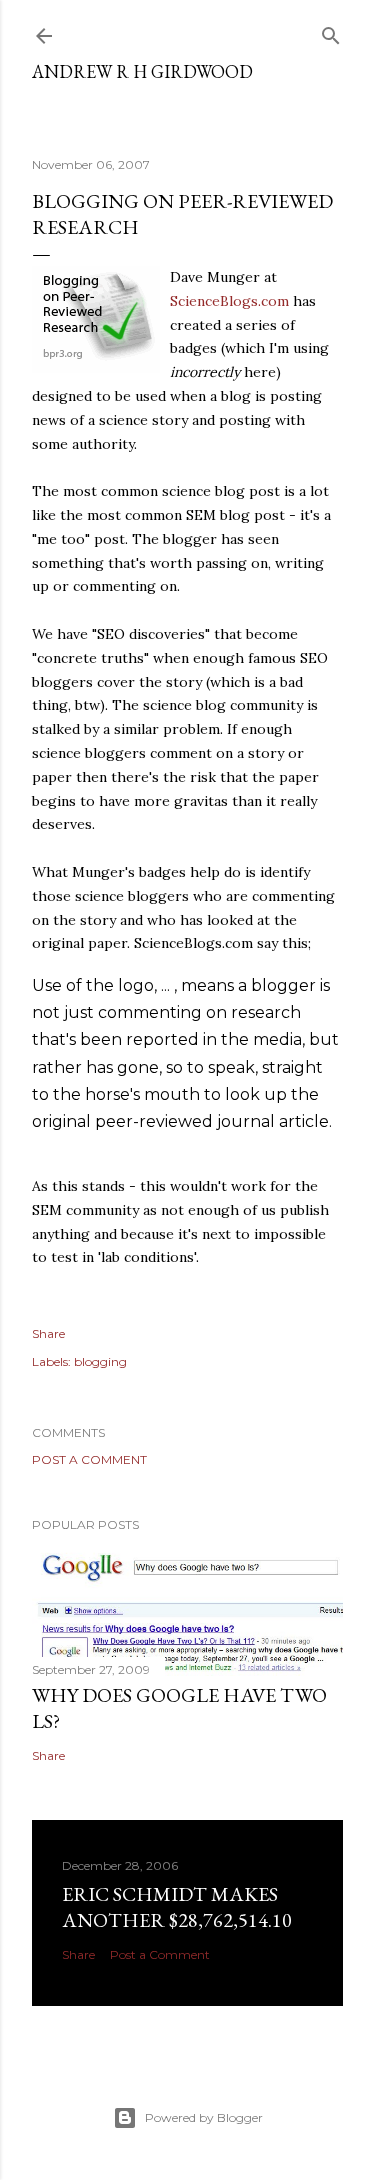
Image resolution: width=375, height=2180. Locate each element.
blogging (100, 1361)
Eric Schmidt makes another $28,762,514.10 (177, 1907)
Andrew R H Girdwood (142, 71)
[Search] (331, 31)
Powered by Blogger (204, 2117)
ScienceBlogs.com (229, 301)
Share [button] (48, 1333)
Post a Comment (89, 1459)
